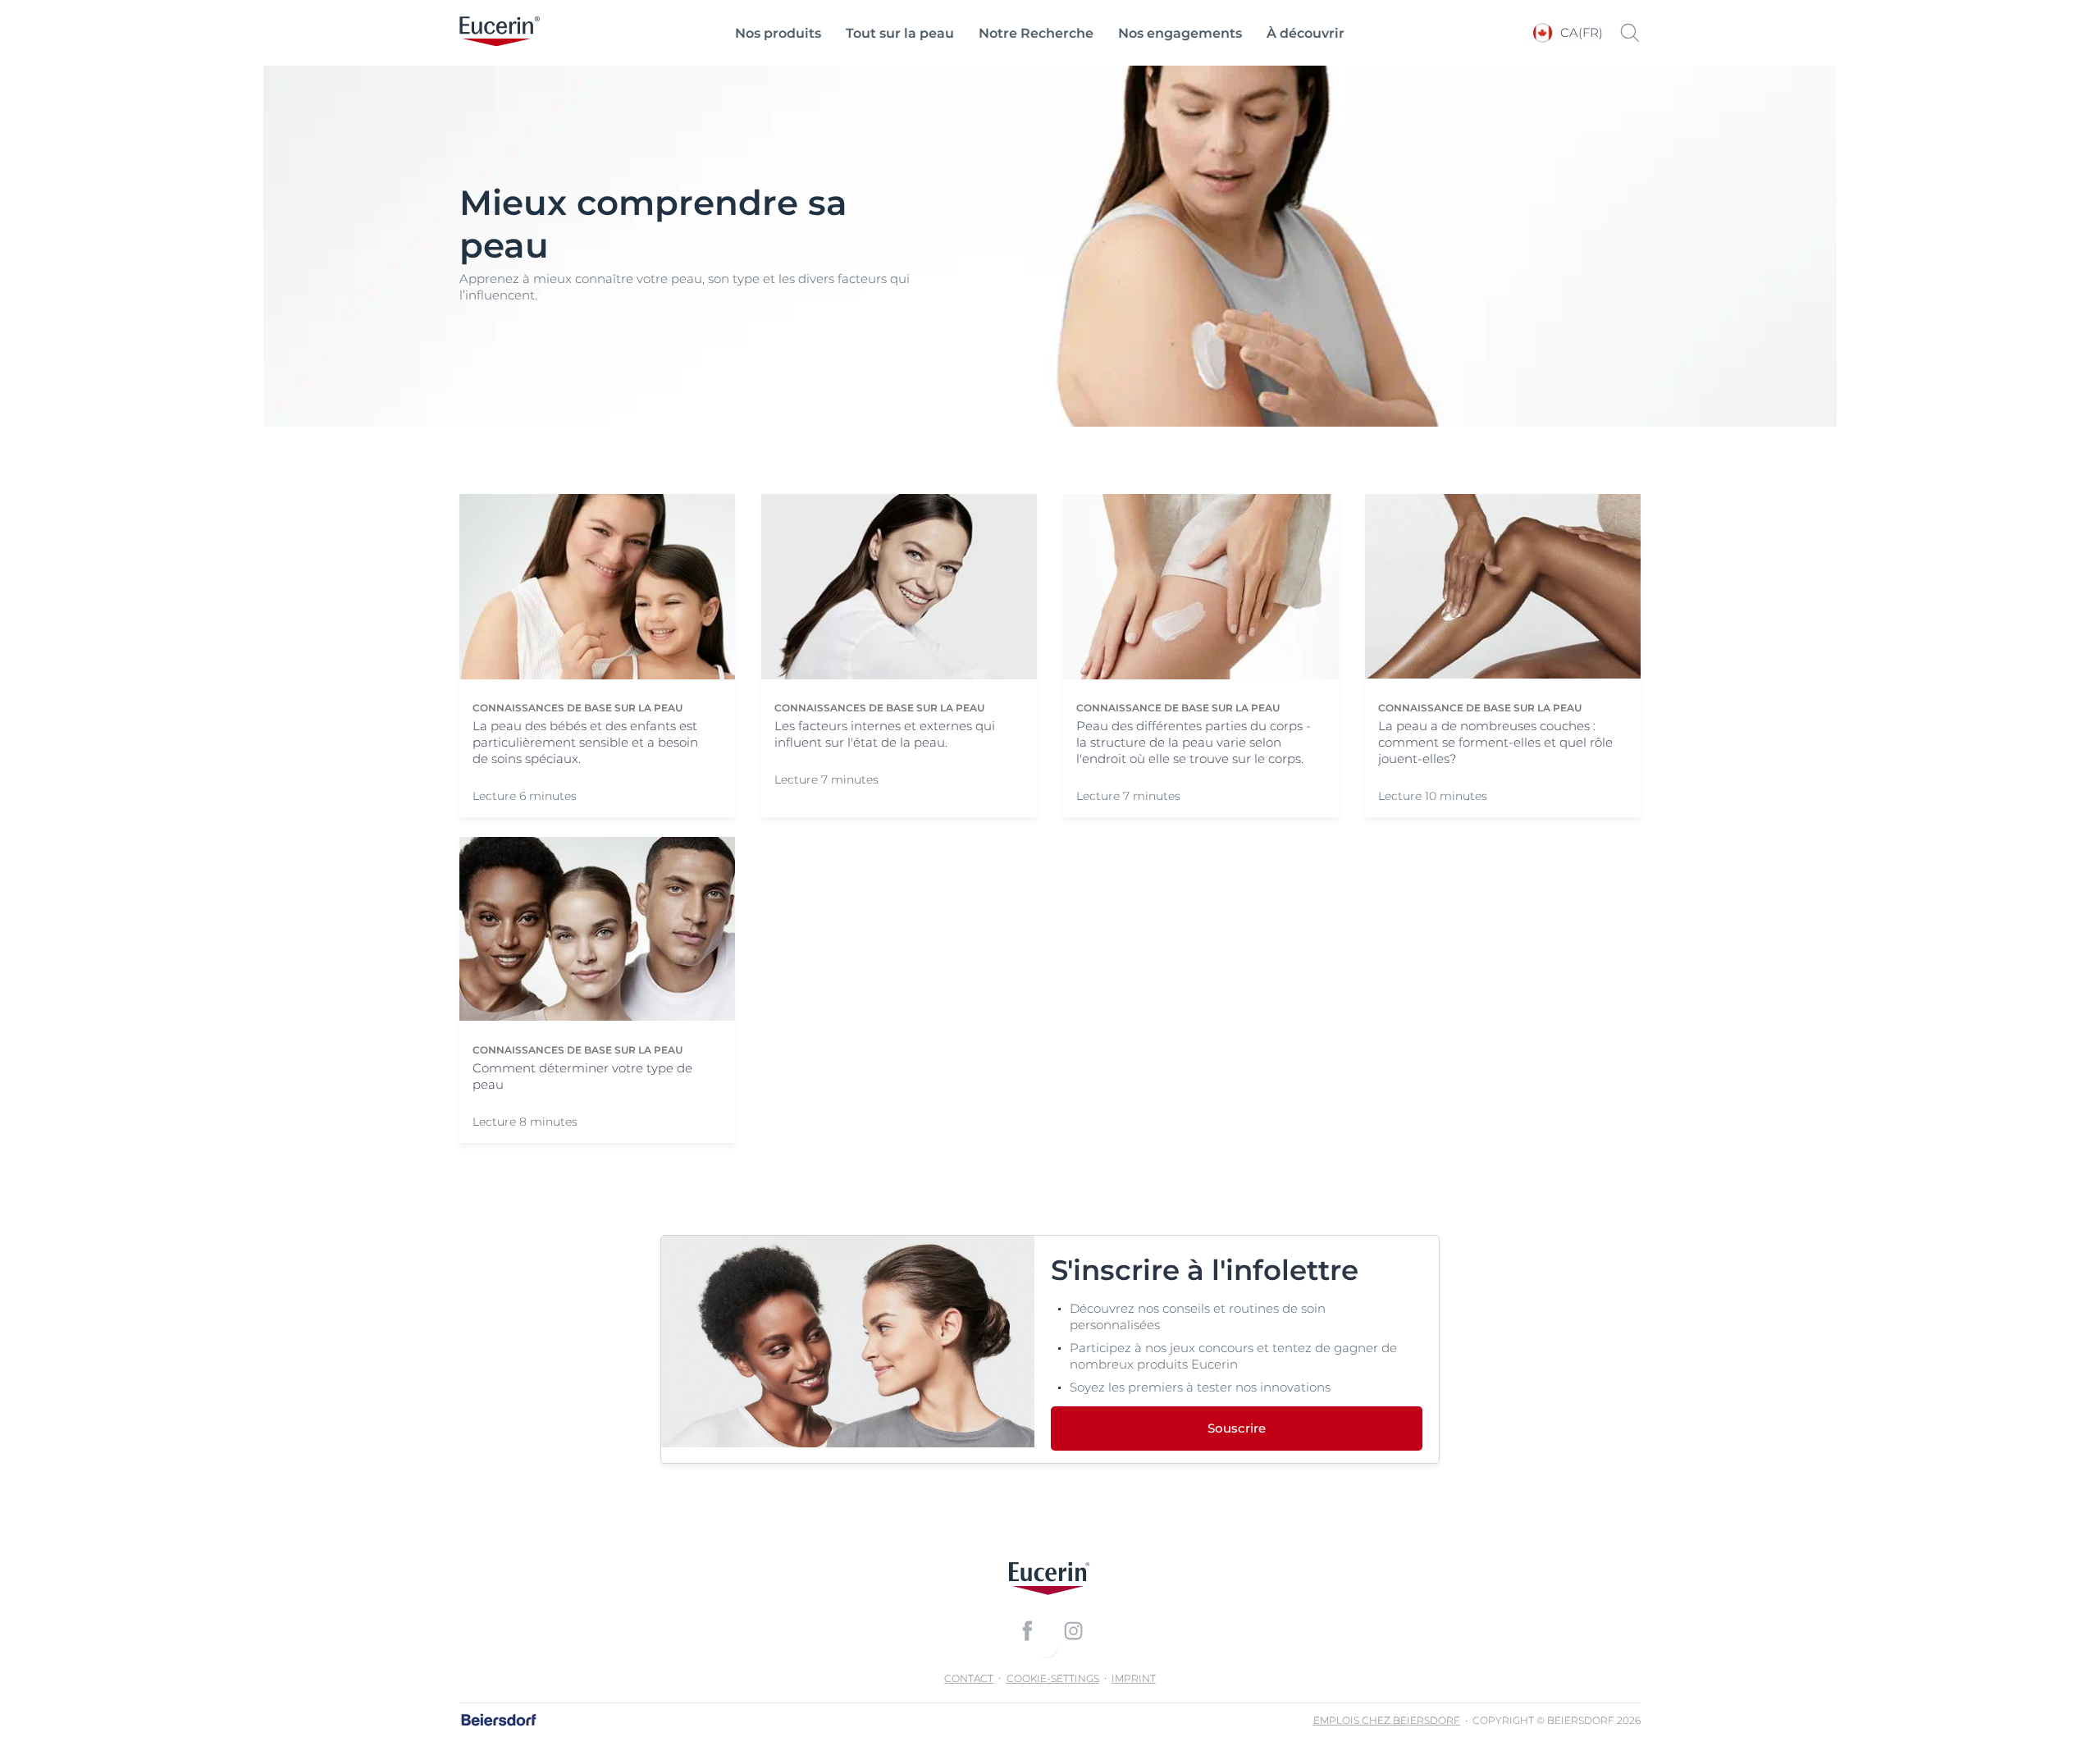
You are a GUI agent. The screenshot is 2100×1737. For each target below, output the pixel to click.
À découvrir (1306, 33)
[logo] (500, 33)
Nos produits (778, 33)
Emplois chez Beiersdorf (1387, 1720)
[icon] (1027, 1630)
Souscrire (1237, 1428)
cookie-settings (1053, 1678)
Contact (969, 1678)
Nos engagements (1180, 33)
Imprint (1134, 1678)
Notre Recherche (1036, 33)
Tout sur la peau (900, 33)
